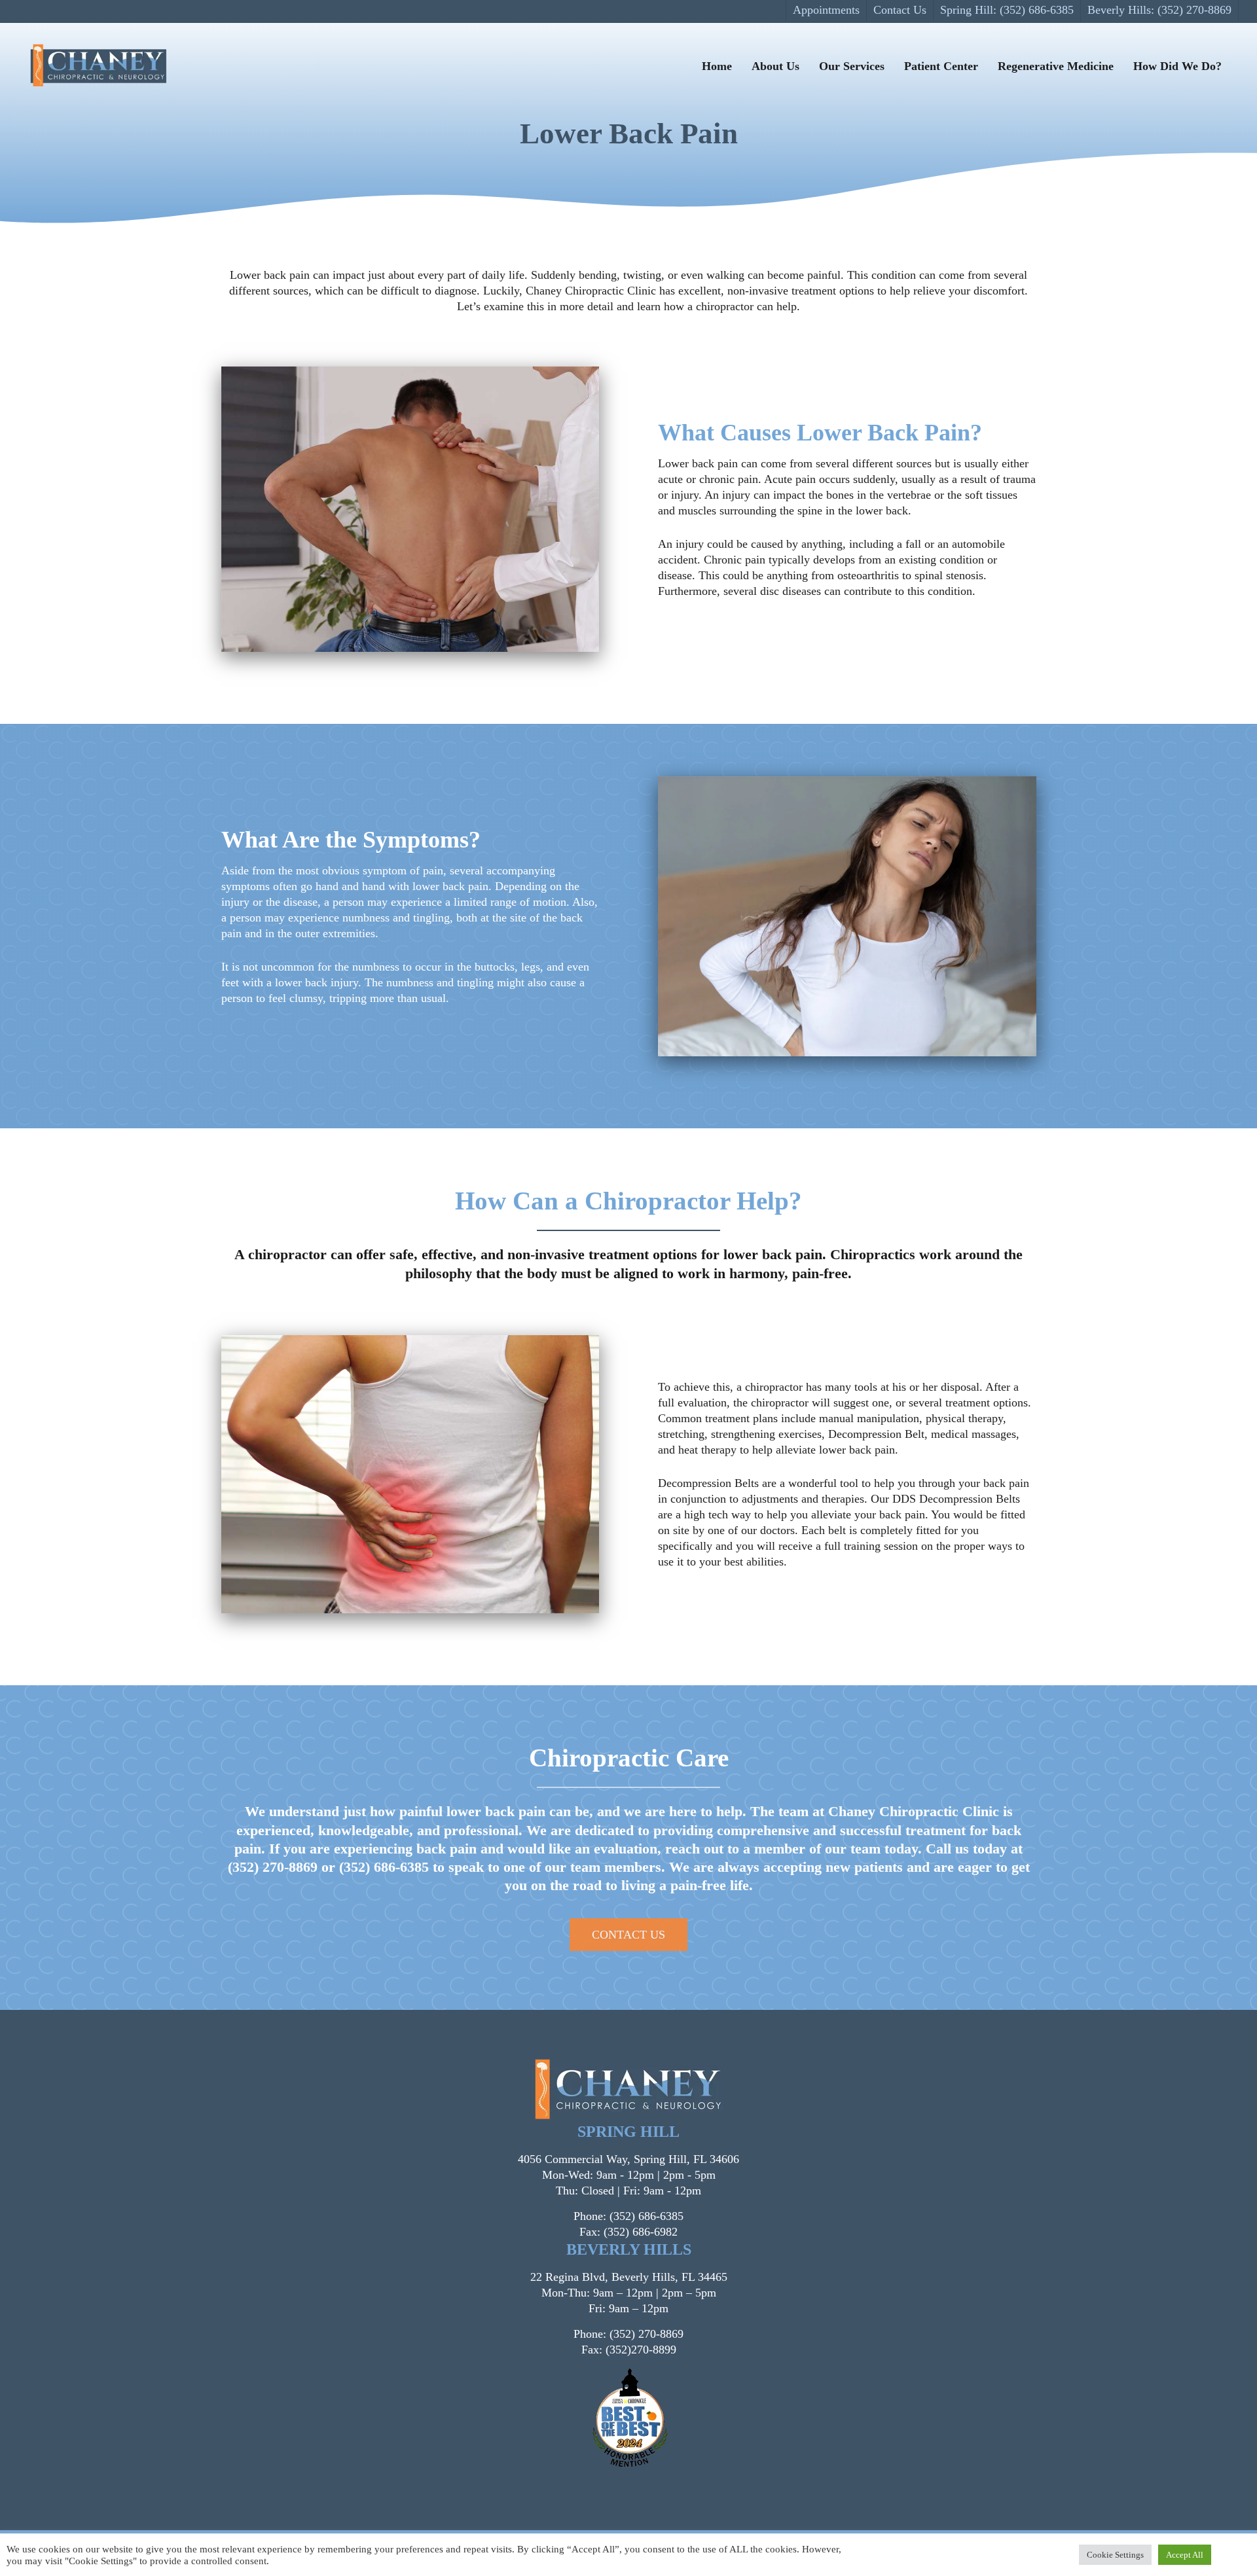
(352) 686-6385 (384, 1867)
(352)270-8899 (641, 2350)
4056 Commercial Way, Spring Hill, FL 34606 (628, 2159)
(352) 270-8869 (273, 1867)
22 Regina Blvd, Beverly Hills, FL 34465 (629, 2277)
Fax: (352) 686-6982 (628, 2232)
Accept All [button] (1185, 2555)
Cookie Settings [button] (1115, 2555)
